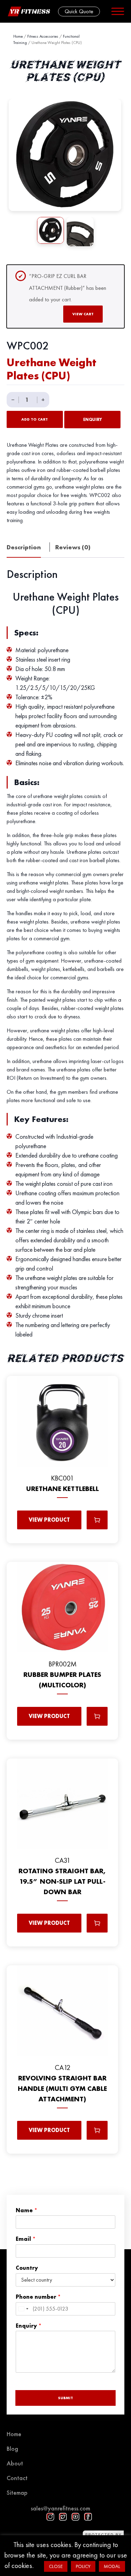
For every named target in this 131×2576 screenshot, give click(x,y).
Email (26, 2239)
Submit (65, 2398)
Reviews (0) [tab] (73, 547)
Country (27, 2268)
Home (18, 36)
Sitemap (17, 2492)
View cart (83, 314)
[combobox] (23, 2309)
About (15, 2463)
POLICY (83, 2566)
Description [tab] (24, 547)
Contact (17, 2478)
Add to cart (35, 419)
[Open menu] (118, 11)
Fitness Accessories (43, 36)
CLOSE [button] (56, 2566)
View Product (49, 1520)
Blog (12, 2449)
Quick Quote (79, 11)
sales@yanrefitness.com (60, 2508)
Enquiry (93, 420)
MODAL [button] (112, 2566)
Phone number (38, 2297)
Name (27, 2210)
